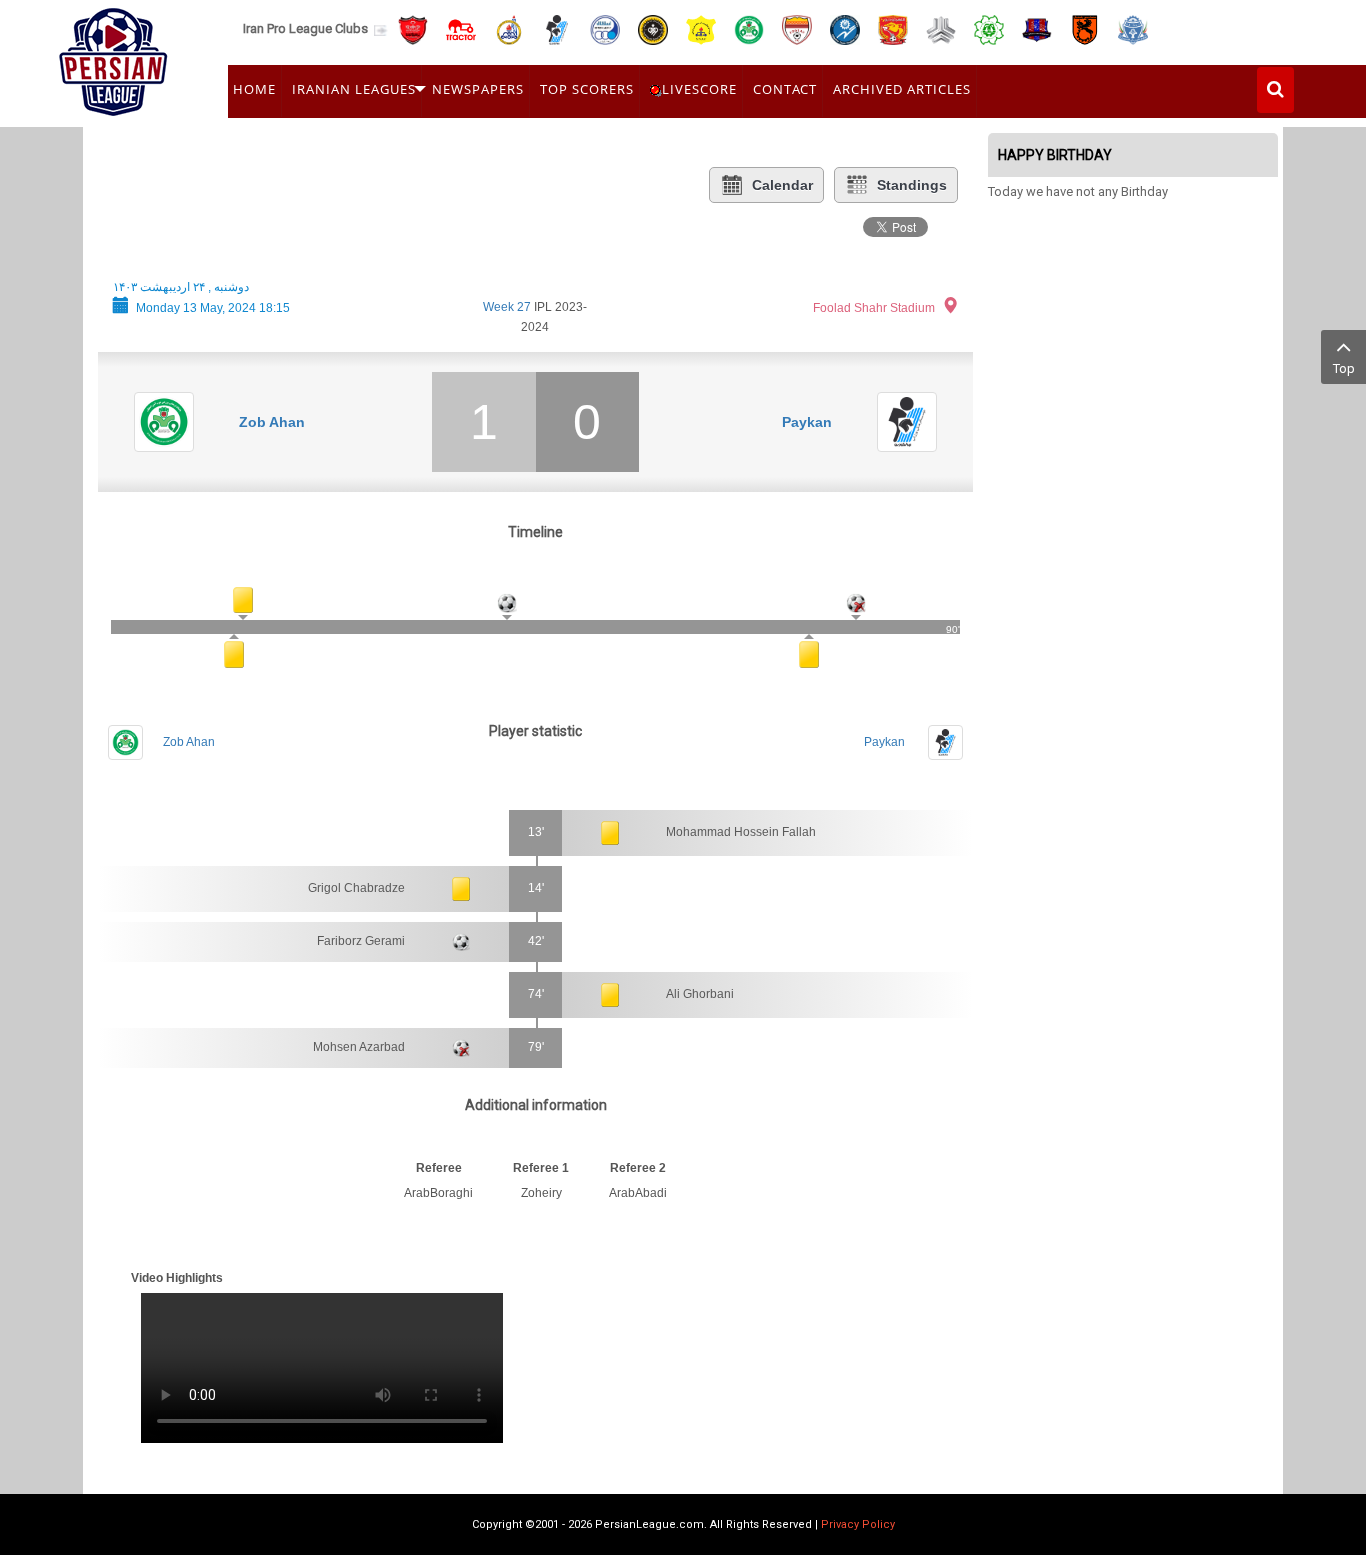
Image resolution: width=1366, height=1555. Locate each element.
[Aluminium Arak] (1133, 28)
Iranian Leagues (354, 89)
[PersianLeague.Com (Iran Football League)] (113, 57)
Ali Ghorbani (700, 994)
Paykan (807, 422)
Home (254, 89)
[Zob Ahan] (749, 28)
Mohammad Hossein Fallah (741, 832)
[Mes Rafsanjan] (1085, 28)
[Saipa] (941, 29)
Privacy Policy (858, 1524)
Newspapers (478, 89)
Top (1344, 368)
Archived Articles (902, 89)
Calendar (782, 185)
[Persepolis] (413, 28)
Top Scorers (587, 89)
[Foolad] (797, 28)
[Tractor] (461, 28)
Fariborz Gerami (361, 941)
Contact (785, 89)
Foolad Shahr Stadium (874, 308)
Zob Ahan (272, 422)
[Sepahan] (653, 28)
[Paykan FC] (557, 28)
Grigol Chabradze (356, 888)
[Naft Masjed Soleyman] (509, 28)
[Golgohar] (845, 28)
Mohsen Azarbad (359, 1047)
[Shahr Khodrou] (893, 28)
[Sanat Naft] (701, 28)
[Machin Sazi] (989, 28)
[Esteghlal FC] (605, 28)
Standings (912, 185)
